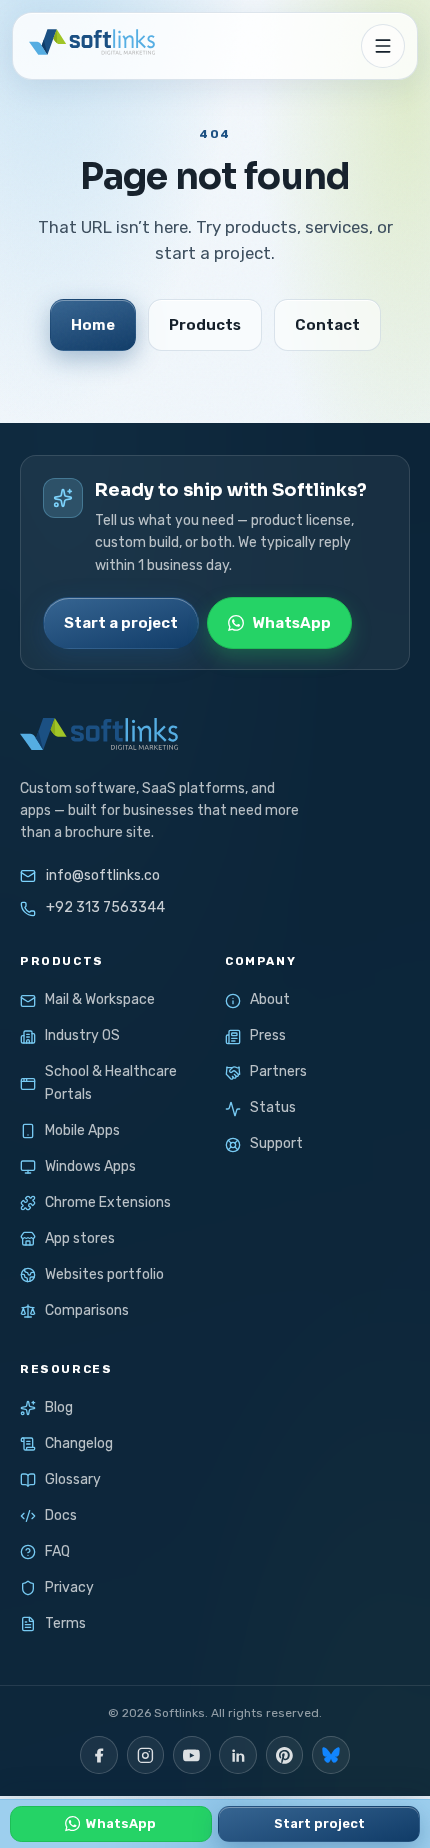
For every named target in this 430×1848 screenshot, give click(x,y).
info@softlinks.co (103, 875)
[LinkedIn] (238, 1755)
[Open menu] (383, 46)
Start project (319, 1823)
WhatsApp (291, 623)
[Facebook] (99, 1755)
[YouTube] (192, 1755)
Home (93, 325)
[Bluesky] (331, 1755)
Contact (327, 325)
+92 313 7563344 (105, 907)
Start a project (121, 623)
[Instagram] (146, 1755)
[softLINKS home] (90, 46)
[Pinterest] (285, 1755)
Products (205, 325)
